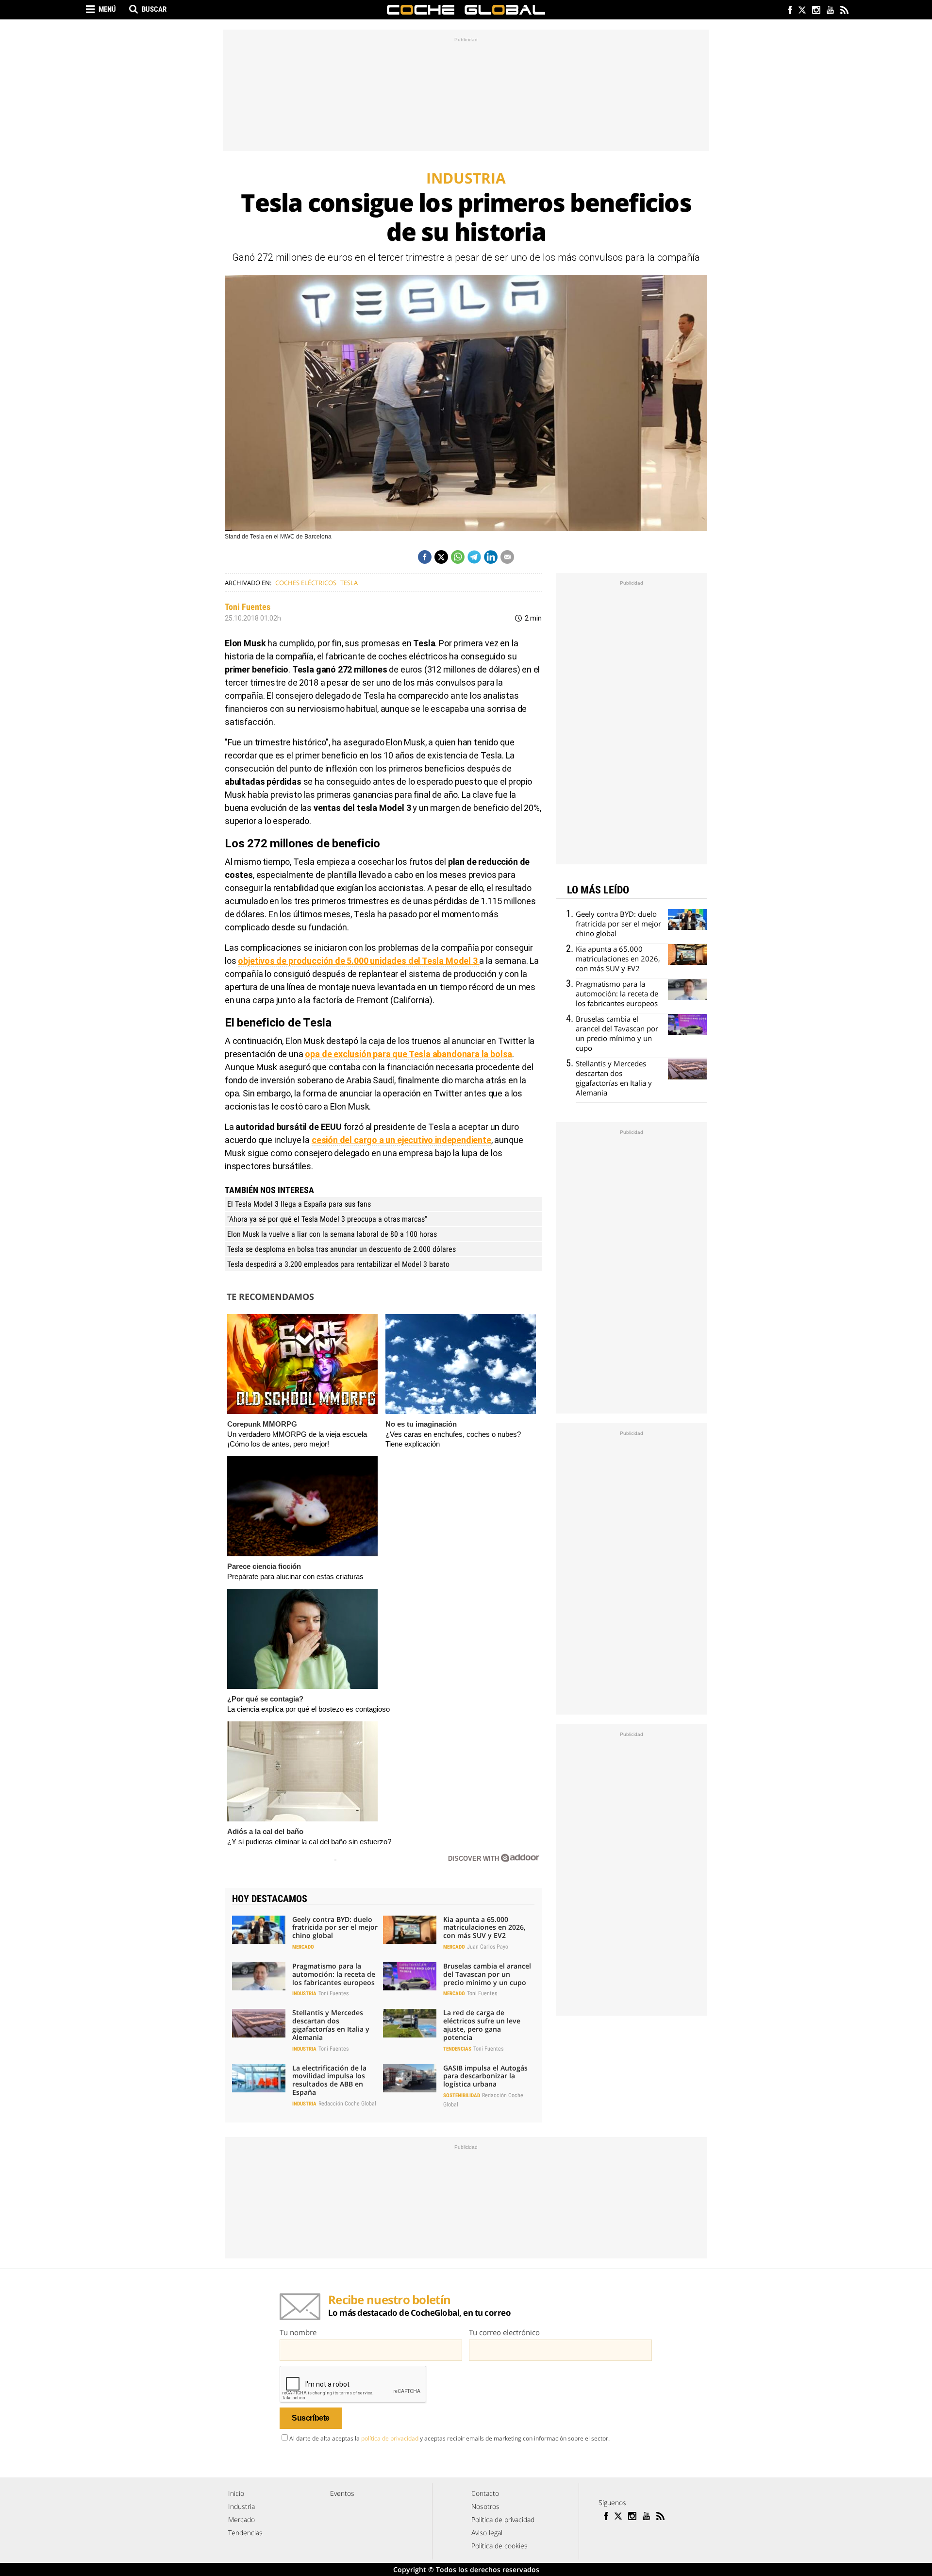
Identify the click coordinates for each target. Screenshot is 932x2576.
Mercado (303, 1947)
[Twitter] (802, 11)
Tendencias (457, 2049)
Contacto (485, 2493)
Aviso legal (487, 2533)
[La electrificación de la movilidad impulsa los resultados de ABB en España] (259, 2078)
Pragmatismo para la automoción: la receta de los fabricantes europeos (334, 1974)
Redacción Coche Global (347, 2104)
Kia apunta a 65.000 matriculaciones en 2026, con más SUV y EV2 (484, 1928)
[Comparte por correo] (507, 557)
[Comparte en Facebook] (425, 557)
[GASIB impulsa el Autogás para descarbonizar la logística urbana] (410, 2078)
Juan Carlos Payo (488, 1947)
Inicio (236, 2493)
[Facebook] (788, 11)
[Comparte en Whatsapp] (458, 557)
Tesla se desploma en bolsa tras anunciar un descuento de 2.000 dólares (341, 1249)
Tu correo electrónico (504, 2332)
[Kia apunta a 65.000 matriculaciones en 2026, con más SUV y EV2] (410, 1930)
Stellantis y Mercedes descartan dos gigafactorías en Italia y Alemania (331, 2025)
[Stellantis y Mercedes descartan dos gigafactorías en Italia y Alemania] (259, 2023)
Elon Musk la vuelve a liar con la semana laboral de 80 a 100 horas (332, 1234)
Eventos (342, 2493)
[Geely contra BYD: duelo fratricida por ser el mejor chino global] (259, 1930)
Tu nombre (298, 2332)
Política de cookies (499, 2546)
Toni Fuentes (248, 607)
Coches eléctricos (306, 583)
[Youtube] (830, 11)
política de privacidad (390, 2438)
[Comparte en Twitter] (441, 557)
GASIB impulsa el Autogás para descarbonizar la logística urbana (485, 2076)
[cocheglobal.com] (466, 10)
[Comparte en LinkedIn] (491, 557)
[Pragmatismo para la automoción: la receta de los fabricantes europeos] (259, 1976)
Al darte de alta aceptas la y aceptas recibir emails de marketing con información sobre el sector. (449, 2438)
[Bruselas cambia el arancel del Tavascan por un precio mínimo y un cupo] (410, 1976)
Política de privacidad (503, 2519)
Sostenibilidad (462, 2096)
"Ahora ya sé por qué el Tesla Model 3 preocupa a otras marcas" (327, 1219)
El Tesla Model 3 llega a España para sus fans (299, 1204)
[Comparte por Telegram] (474, 557)
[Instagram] (816, 11)
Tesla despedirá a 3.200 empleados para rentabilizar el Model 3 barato (338, 1264)
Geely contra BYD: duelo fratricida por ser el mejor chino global (335, 1928)
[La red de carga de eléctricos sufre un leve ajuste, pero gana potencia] (410, 2023)
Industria (304, 1994)
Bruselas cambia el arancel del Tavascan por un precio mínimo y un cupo (487, 1974)
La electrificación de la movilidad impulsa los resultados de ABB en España (329, 2080)
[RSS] (844, 11)
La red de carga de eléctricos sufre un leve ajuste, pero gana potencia (482, 2025)
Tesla (349, 583)
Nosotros (485, 2506)
